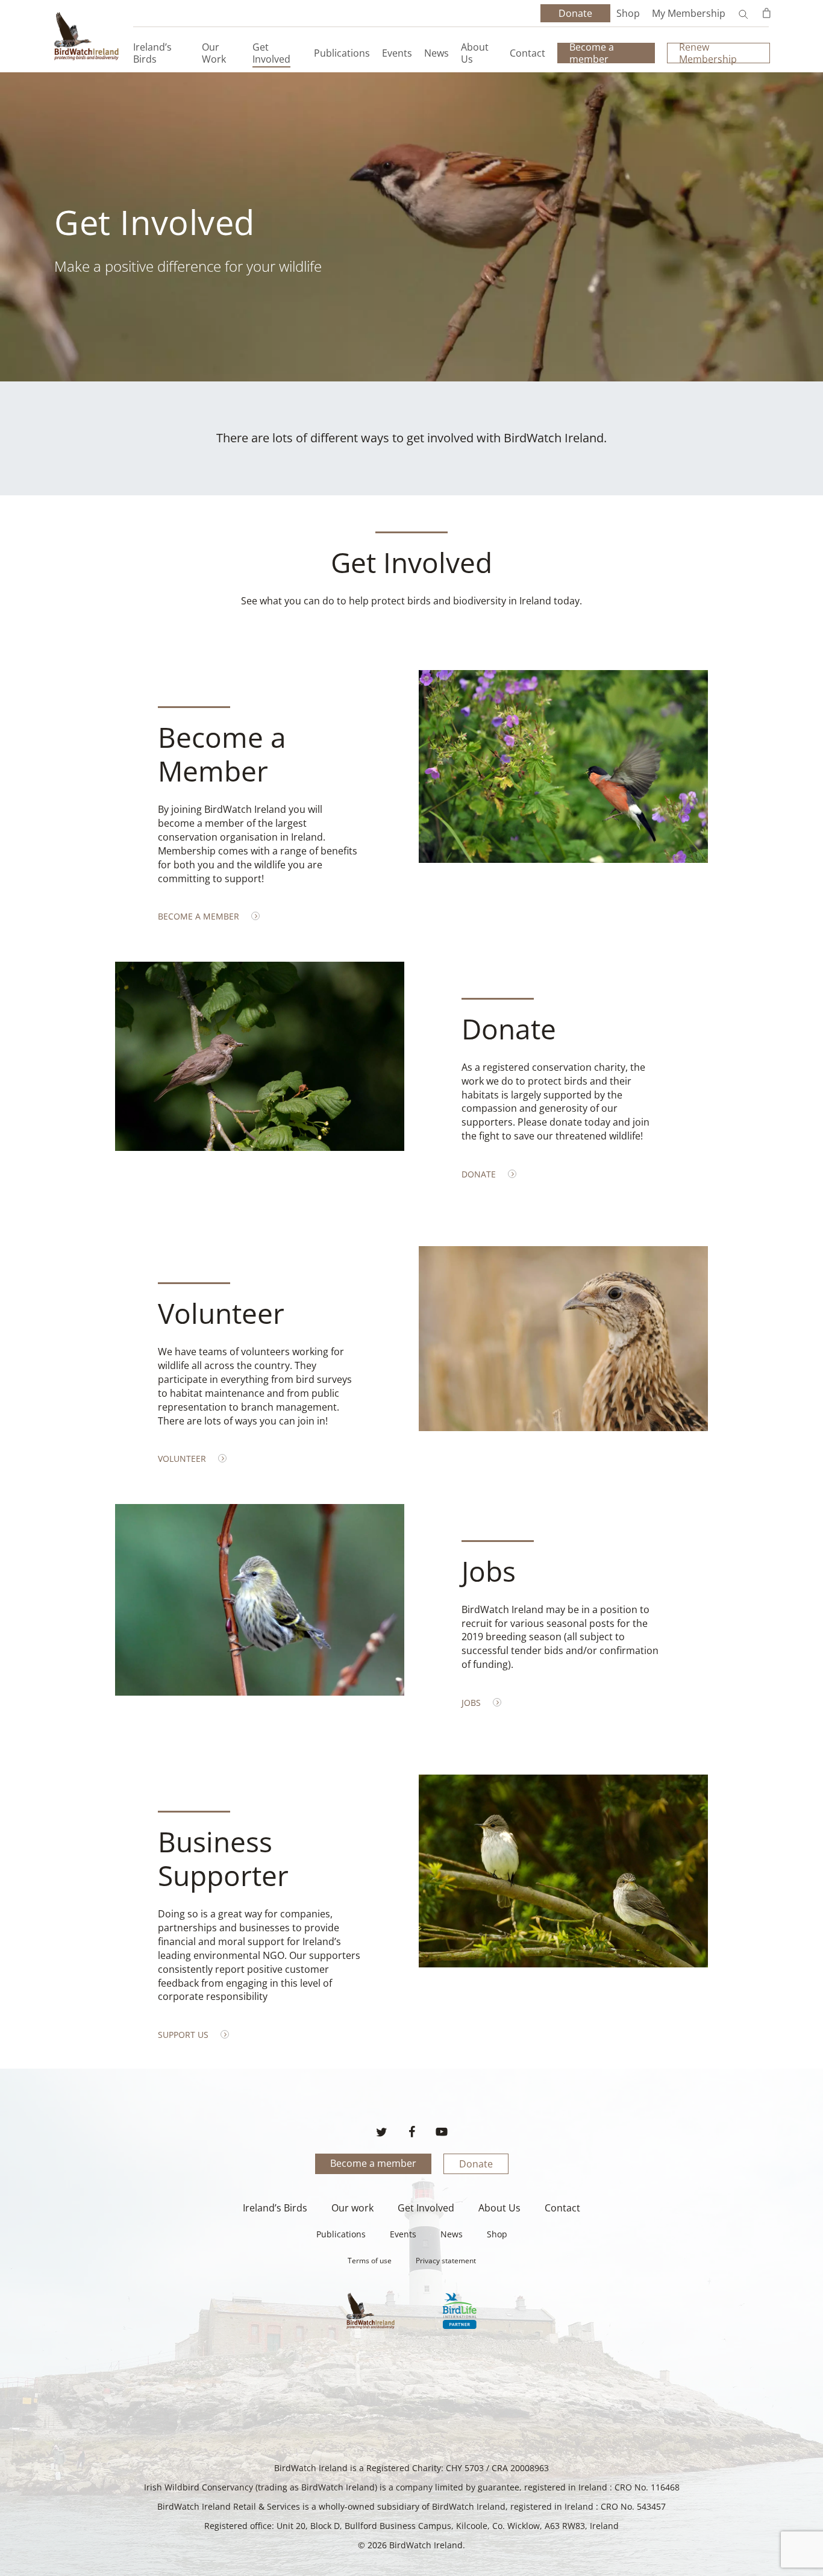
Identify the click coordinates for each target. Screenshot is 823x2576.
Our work (352, 2208)
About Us (499, 2208)
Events (403, 2234)
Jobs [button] (471, 1703)
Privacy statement (446, 2261)
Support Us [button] (183, 2035)
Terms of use (370, 2261)
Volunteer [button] (182, 1459)
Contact (562, 2208)
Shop (628, 13)
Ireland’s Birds (275, 2208)
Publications (341, 2234)
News (452, 2234)
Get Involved (426, 2208)
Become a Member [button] (199, 916)
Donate (476, 2164)
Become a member (373, 2163)
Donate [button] (479, 1174)
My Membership (689, 13)
